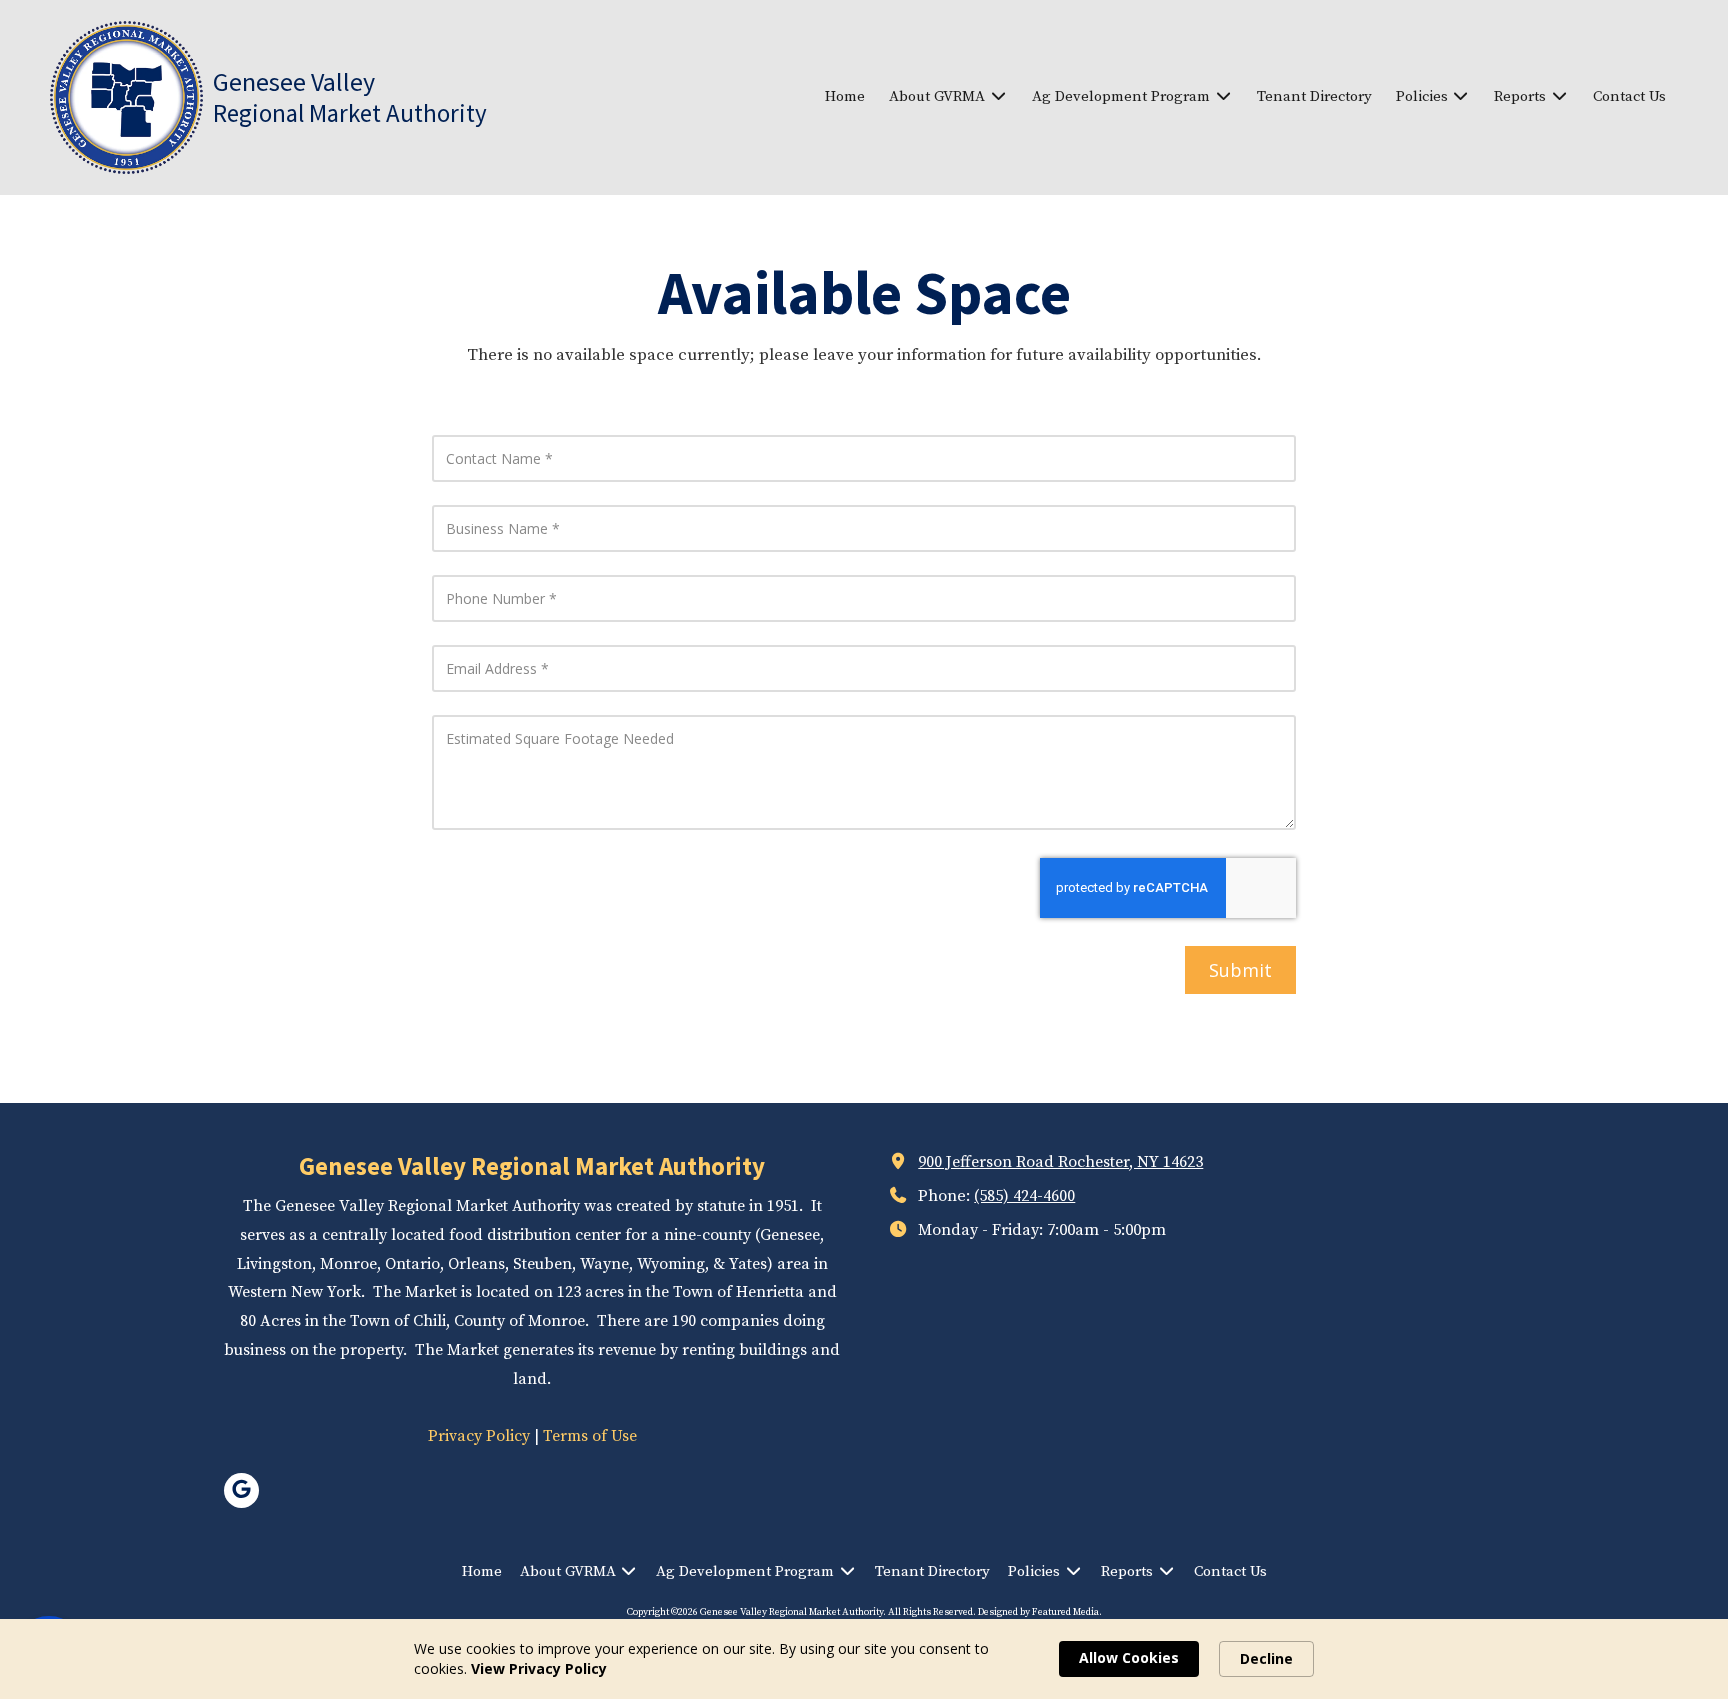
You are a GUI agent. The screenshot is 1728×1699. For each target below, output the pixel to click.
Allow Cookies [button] (1129, 1657)
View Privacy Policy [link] (539, 1668)
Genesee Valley (294, 81)
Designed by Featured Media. (1040, 1612)
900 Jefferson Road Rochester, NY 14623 (1060, 1162)
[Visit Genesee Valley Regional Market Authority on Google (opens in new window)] (241, 1490)
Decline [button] (1266, 1658)
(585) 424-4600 (1024, 1196)
